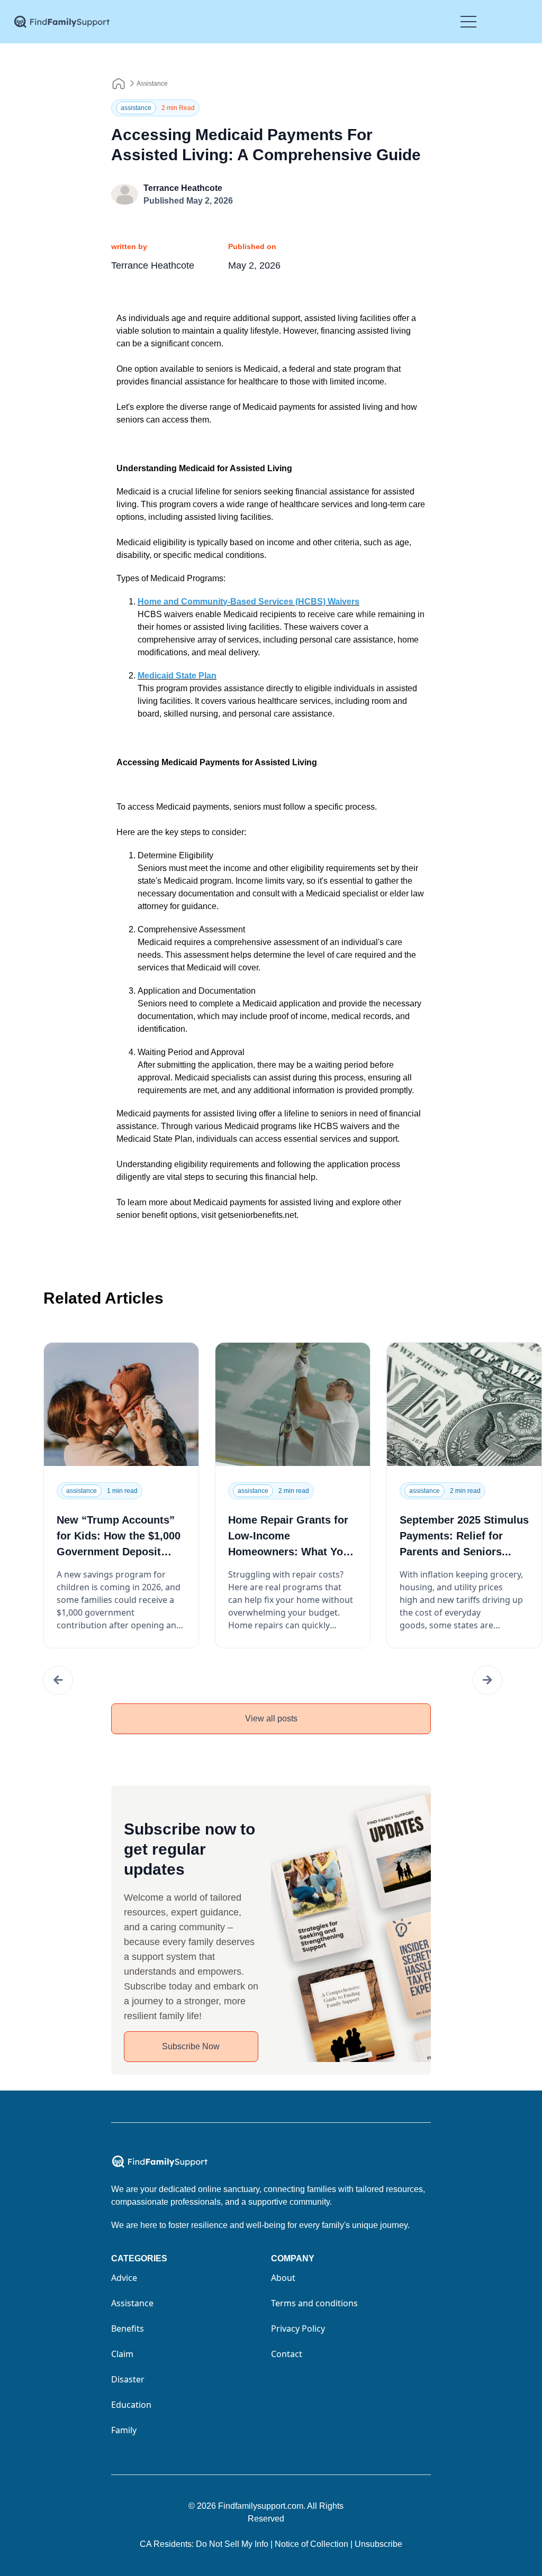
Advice (124, 2278)
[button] (58, 1680)
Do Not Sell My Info (234, 2544)
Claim (122, 2354)
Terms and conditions (314, 2303)
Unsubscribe (378, 2544)
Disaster (128, 2379)
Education (131, 2405)
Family (124, 2430)
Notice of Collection (314, 2544)
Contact (287, 2354)
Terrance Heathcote (183, 188)
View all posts (271, 1718)
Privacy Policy (298, 2329)
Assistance (152, 84)
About (283, 2278)
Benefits (128, 2329)
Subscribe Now (191, 2046)
